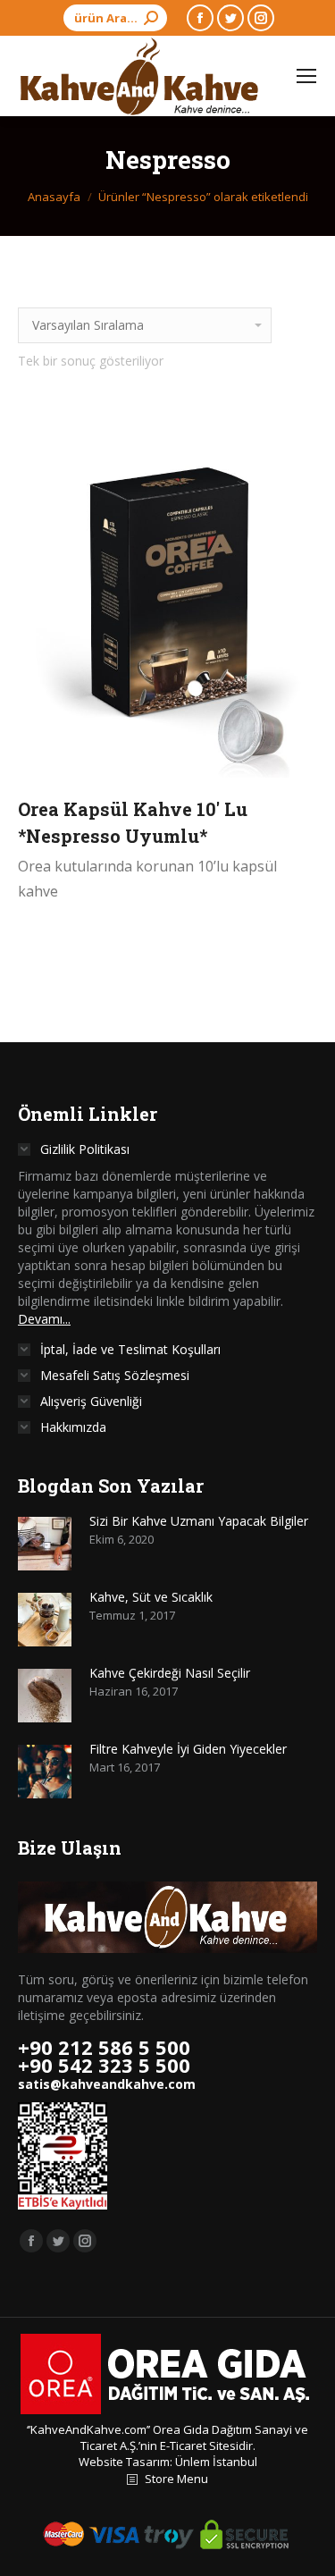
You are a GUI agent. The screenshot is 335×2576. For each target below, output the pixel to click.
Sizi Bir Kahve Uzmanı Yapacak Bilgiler (199, 1521)
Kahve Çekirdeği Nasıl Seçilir (170, 1673)
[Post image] (45, 1544)
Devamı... (44, 1319)
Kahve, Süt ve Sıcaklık (151, 1597)
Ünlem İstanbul (216, 2462)
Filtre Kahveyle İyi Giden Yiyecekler (188, 1749)
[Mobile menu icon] (306, 76)
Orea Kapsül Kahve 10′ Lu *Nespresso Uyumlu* (133, 822)
